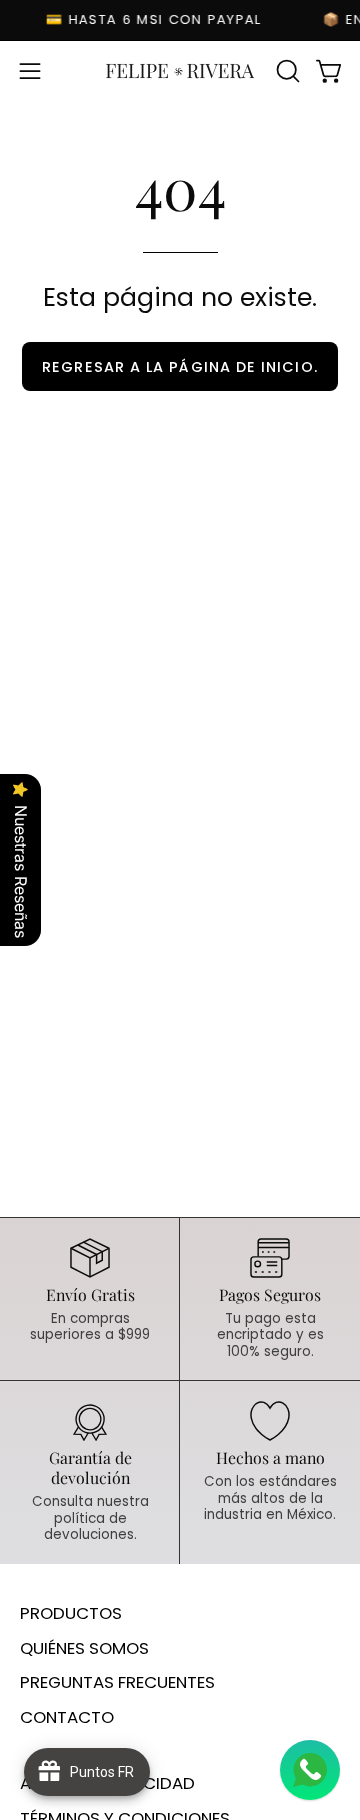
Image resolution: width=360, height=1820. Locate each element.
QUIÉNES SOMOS (84, 1648)
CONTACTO (67, 1717)
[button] (286, 71)
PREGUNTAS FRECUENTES (117, 1682)
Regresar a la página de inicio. (179, 367)
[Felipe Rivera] (180, 71)
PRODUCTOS (71, 1613)
